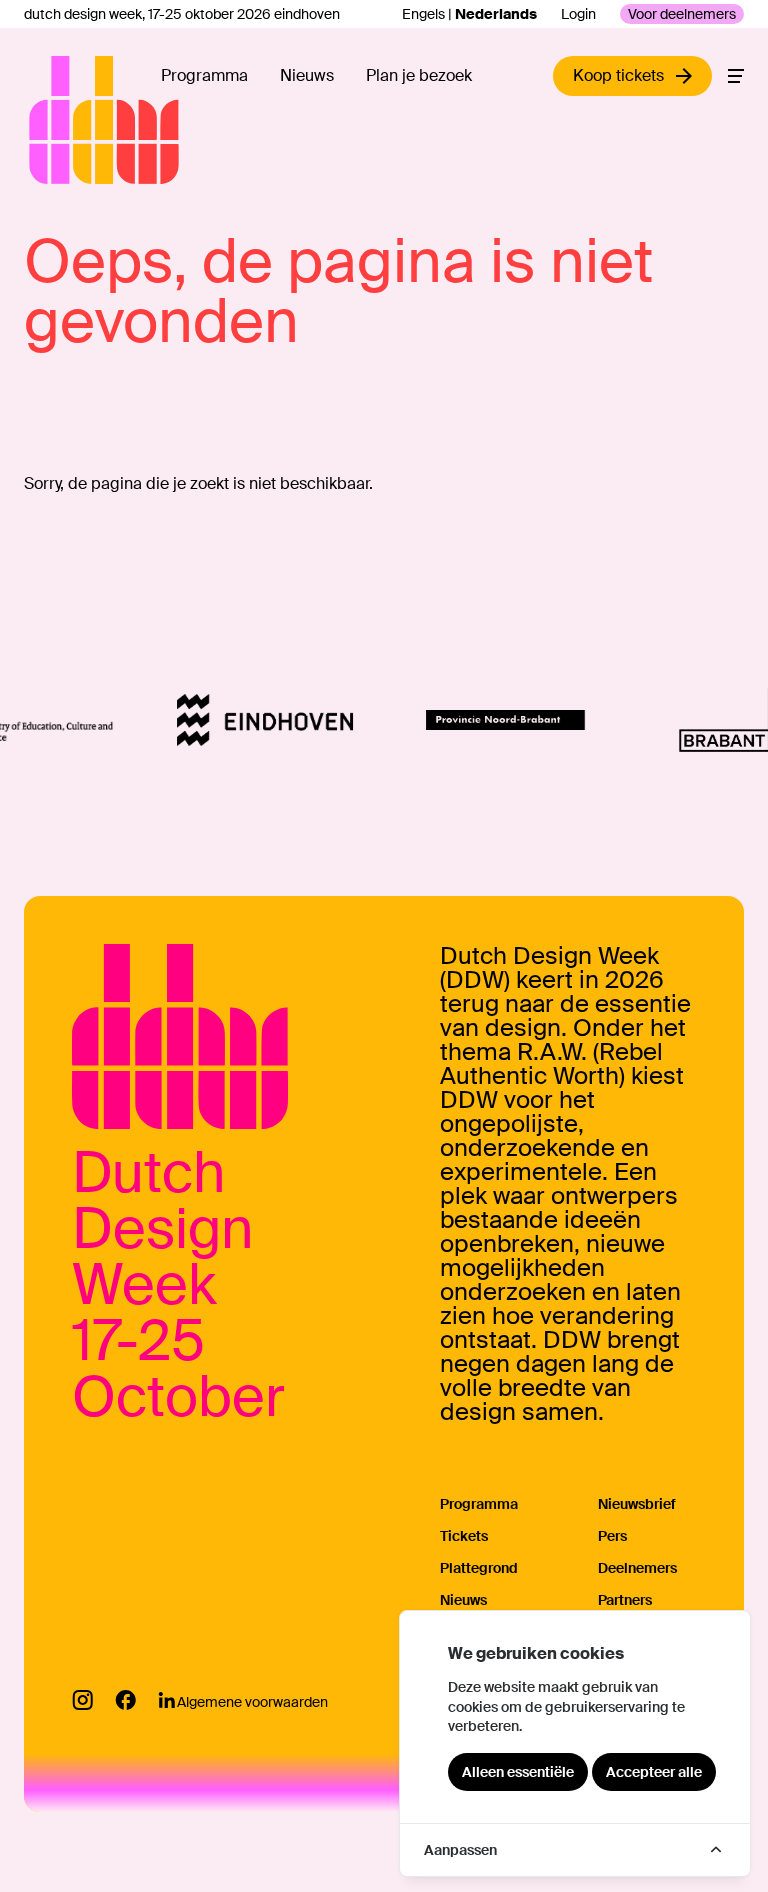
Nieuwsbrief (637, 1504)
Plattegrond (479, 1568)
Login (578, 14)
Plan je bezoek (419, 75)
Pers (612, 1536)
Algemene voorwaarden (252, 1702)
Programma (204, 75)
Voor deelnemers (682, 14)
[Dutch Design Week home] (52, 120)
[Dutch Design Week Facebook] (125, 1700)
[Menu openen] (736, 76)
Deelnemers (637, 1568)
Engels (423, 14)
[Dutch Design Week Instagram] (82, 1700)
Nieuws (307, 75)
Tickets (464, 1536)
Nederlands (496, 14)
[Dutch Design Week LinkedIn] (166, 1700)
